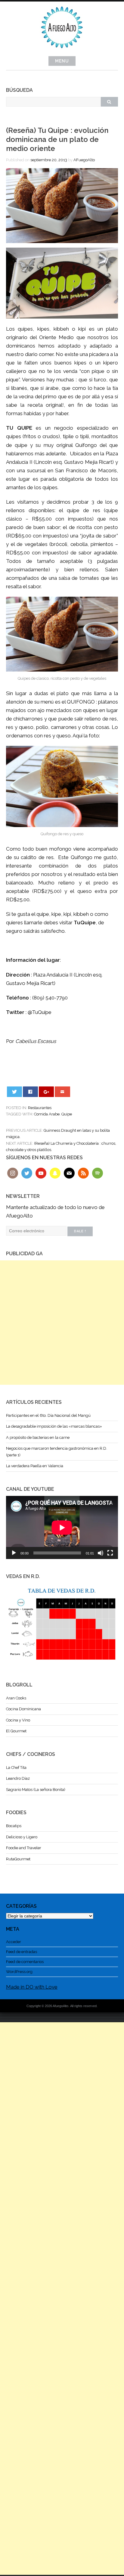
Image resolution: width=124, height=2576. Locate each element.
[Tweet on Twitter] (15, 1092)
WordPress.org (19, 1972)
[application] (62, 1527)
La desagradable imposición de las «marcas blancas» (54, 1426)
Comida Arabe (47, 1114)
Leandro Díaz (18, 1778)
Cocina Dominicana (23, 1709)
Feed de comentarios (25, 1962)
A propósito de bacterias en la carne (38, 1437)
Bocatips (14, 1826)
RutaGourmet (18, 1859)
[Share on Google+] (46, 1092)
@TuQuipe (40, 1012)
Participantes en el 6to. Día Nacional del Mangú (48, 1415)
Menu (62, 61)
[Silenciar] (101, 1553)
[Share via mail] (62, 1092)
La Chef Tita (16, 1768)
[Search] (109, 102)
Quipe (67, 1114)
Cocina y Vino (18, 1720)
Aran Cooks (16, 1698)
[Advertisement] (62, 1323)
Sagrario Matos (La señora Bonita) (36, 1790)
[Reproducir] (14, 1553)
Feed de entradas (22, 1952)
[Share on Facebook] (31, 1092)
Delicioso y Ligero (22, 1837)
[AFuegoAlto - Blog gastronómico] (62, 51)
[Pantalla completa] (110, 1553)
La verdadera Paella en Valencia (35, 1466)
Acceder (14, 1942)
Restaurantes (40, 1108)
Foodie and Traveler (24, 1848)
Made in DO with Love (32, 1987)
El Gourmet (16, 1731)
